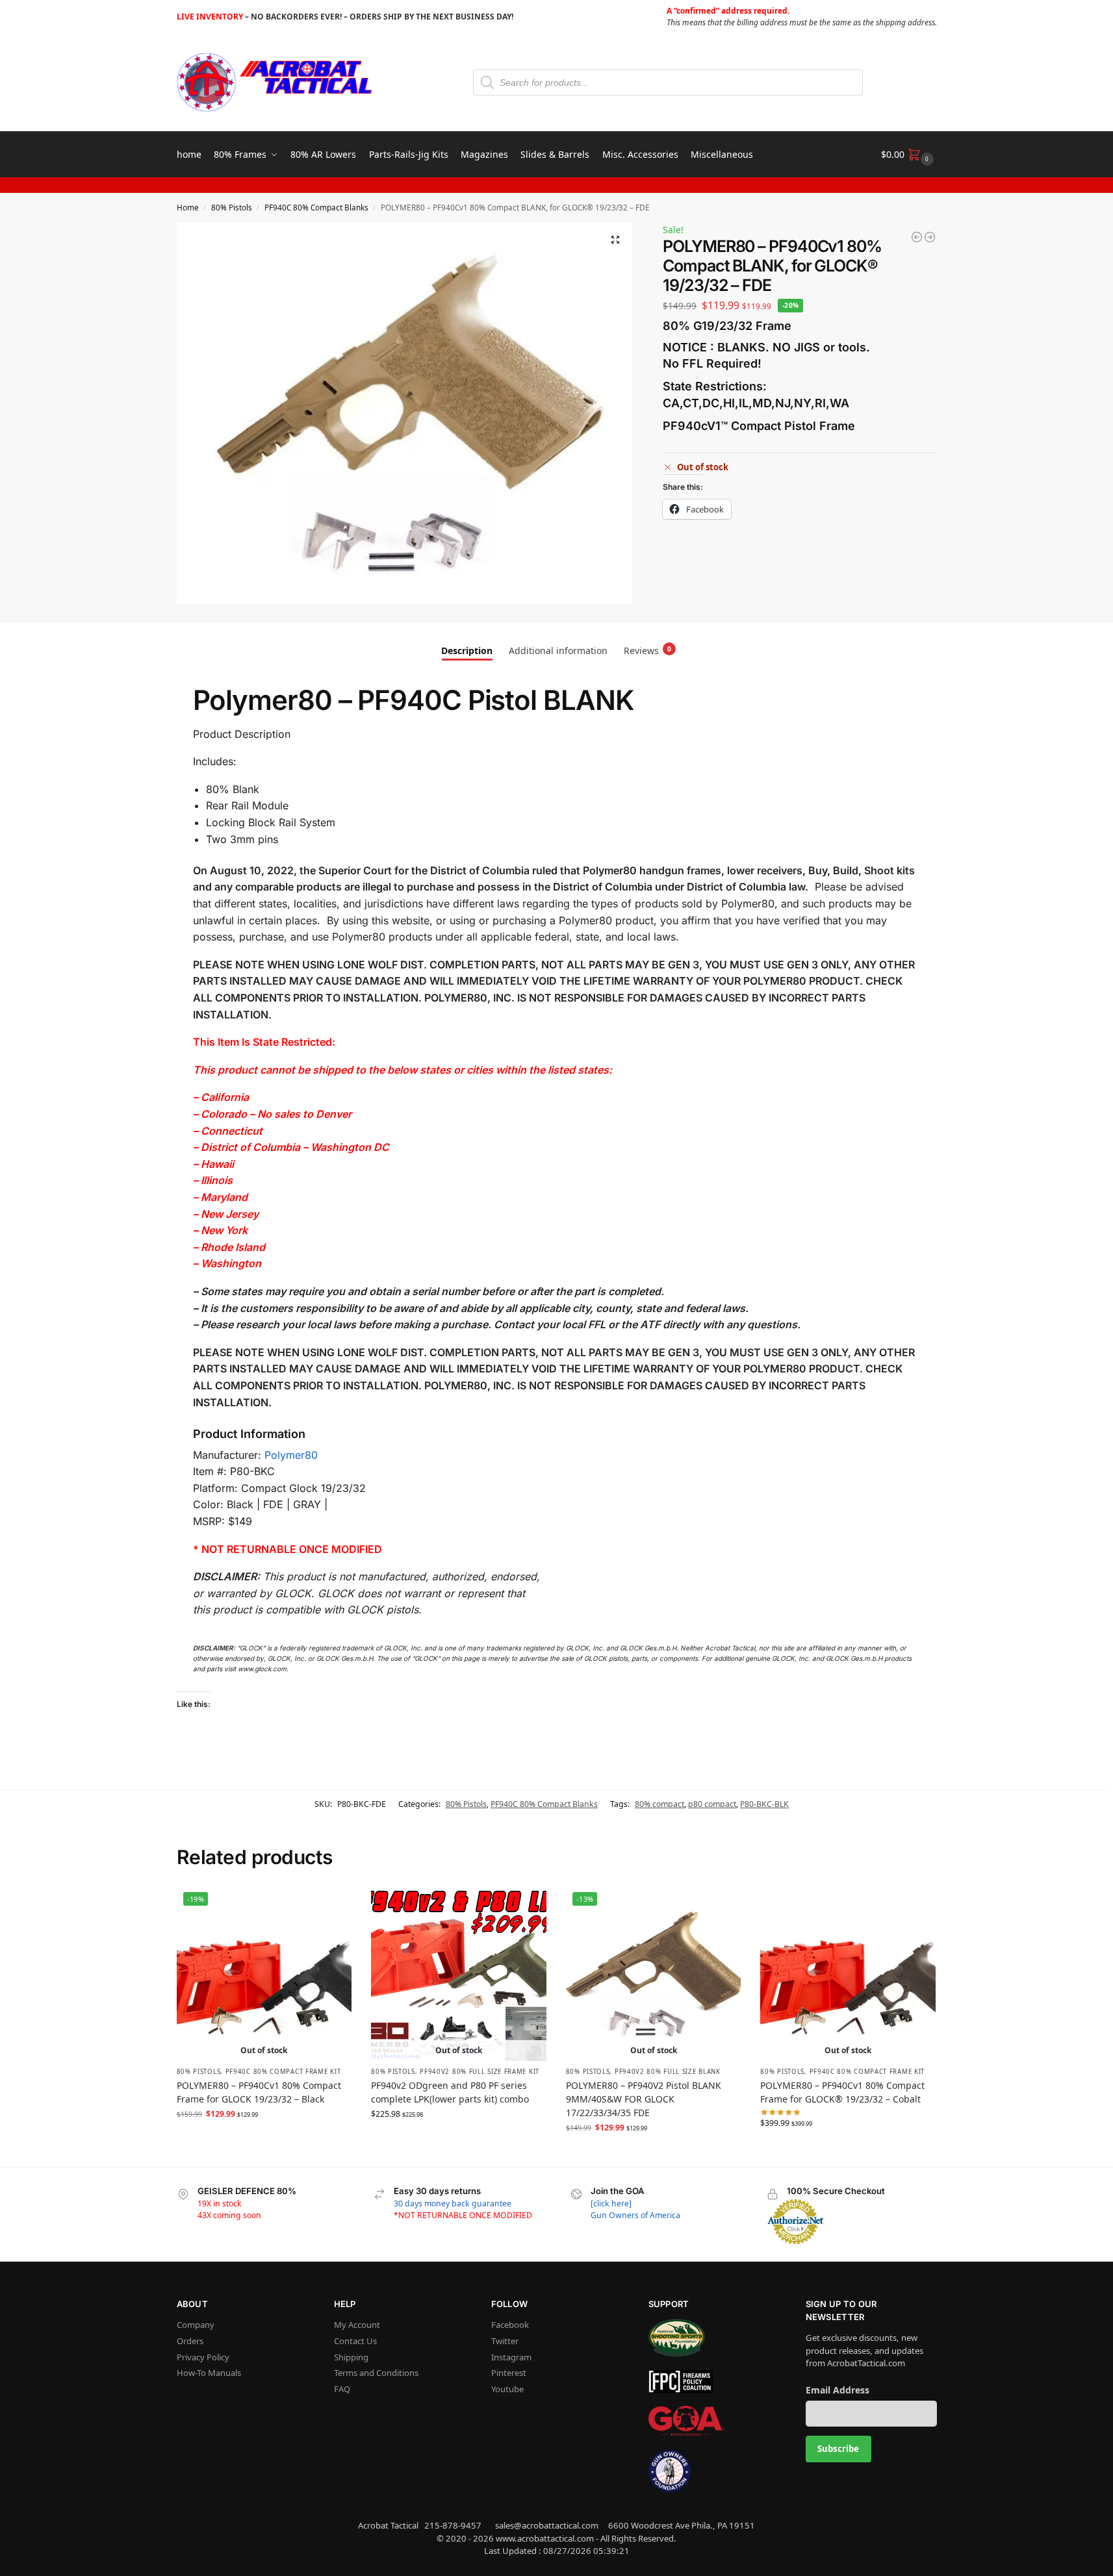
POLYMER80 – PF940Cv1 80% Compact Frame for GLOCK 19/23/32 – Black (259, 2092)
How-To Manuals (209, 2373)
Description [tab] (467, 650)
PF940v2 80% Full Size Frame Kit (480, 2072)
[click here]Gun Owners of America (635, 2209)
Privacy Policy (203, 2357)
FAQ (342, 2389)
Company (196, 2325)
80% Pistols (232, 207)
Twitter (505, 2341)
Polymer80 (291, 1455)
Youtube (507, 2389)
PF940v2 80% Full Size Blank (668, 2072)
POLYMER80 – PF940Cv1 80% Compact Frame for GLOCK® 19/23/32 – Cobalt (842, 2092)
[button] (909, 155)
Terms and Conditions (376, 2373)
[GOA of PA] (714, 2421)
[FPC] (714, 2381)
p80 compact (712, 1804)
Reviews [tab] (647, 650)
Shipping (351, 2357)
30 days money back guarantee (453, 2203)
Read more (264, 2140)
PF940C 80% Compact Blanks (316, 207)
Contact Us (355, 2341)
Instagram (511, 2357)
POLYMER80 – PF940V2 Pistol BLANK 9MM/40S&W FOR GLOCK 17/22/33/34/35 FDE (644, 2099)
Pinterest (509, 2373)
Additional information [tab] (558, 650)
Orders (190, 2341)
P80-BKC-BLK (764, 1804)
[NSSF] (714, 2338)
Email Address (838, 2390)
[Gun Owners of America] (714, 2471)
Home (188, 207)
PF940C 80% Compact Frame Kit (283, 2072)
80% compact (659, 1804)
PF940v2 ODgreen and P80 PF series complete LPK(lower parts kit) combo (450, 2092)
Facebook (510, 2325)
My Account (357, 2325)
